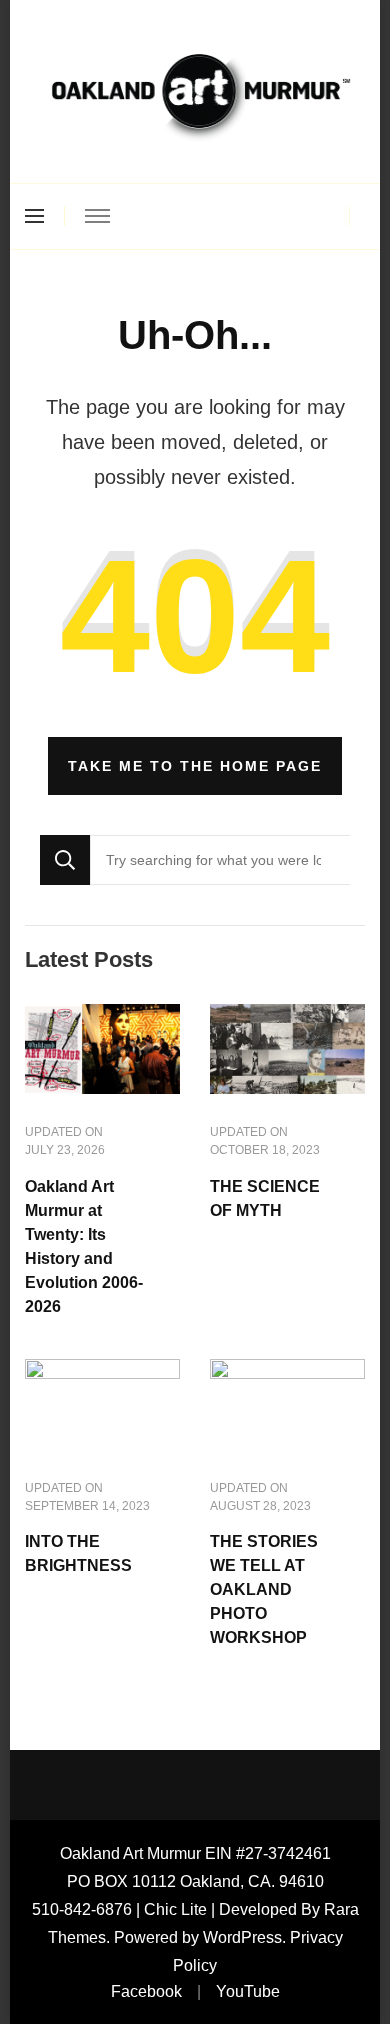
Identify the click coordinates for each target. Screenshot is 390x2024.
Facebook (146, 1991)
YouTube (248, 1991)
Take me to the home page (195, 766)
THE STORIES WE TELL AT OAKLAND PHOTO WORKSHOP (264, 1589)
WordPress (242, 1937)
